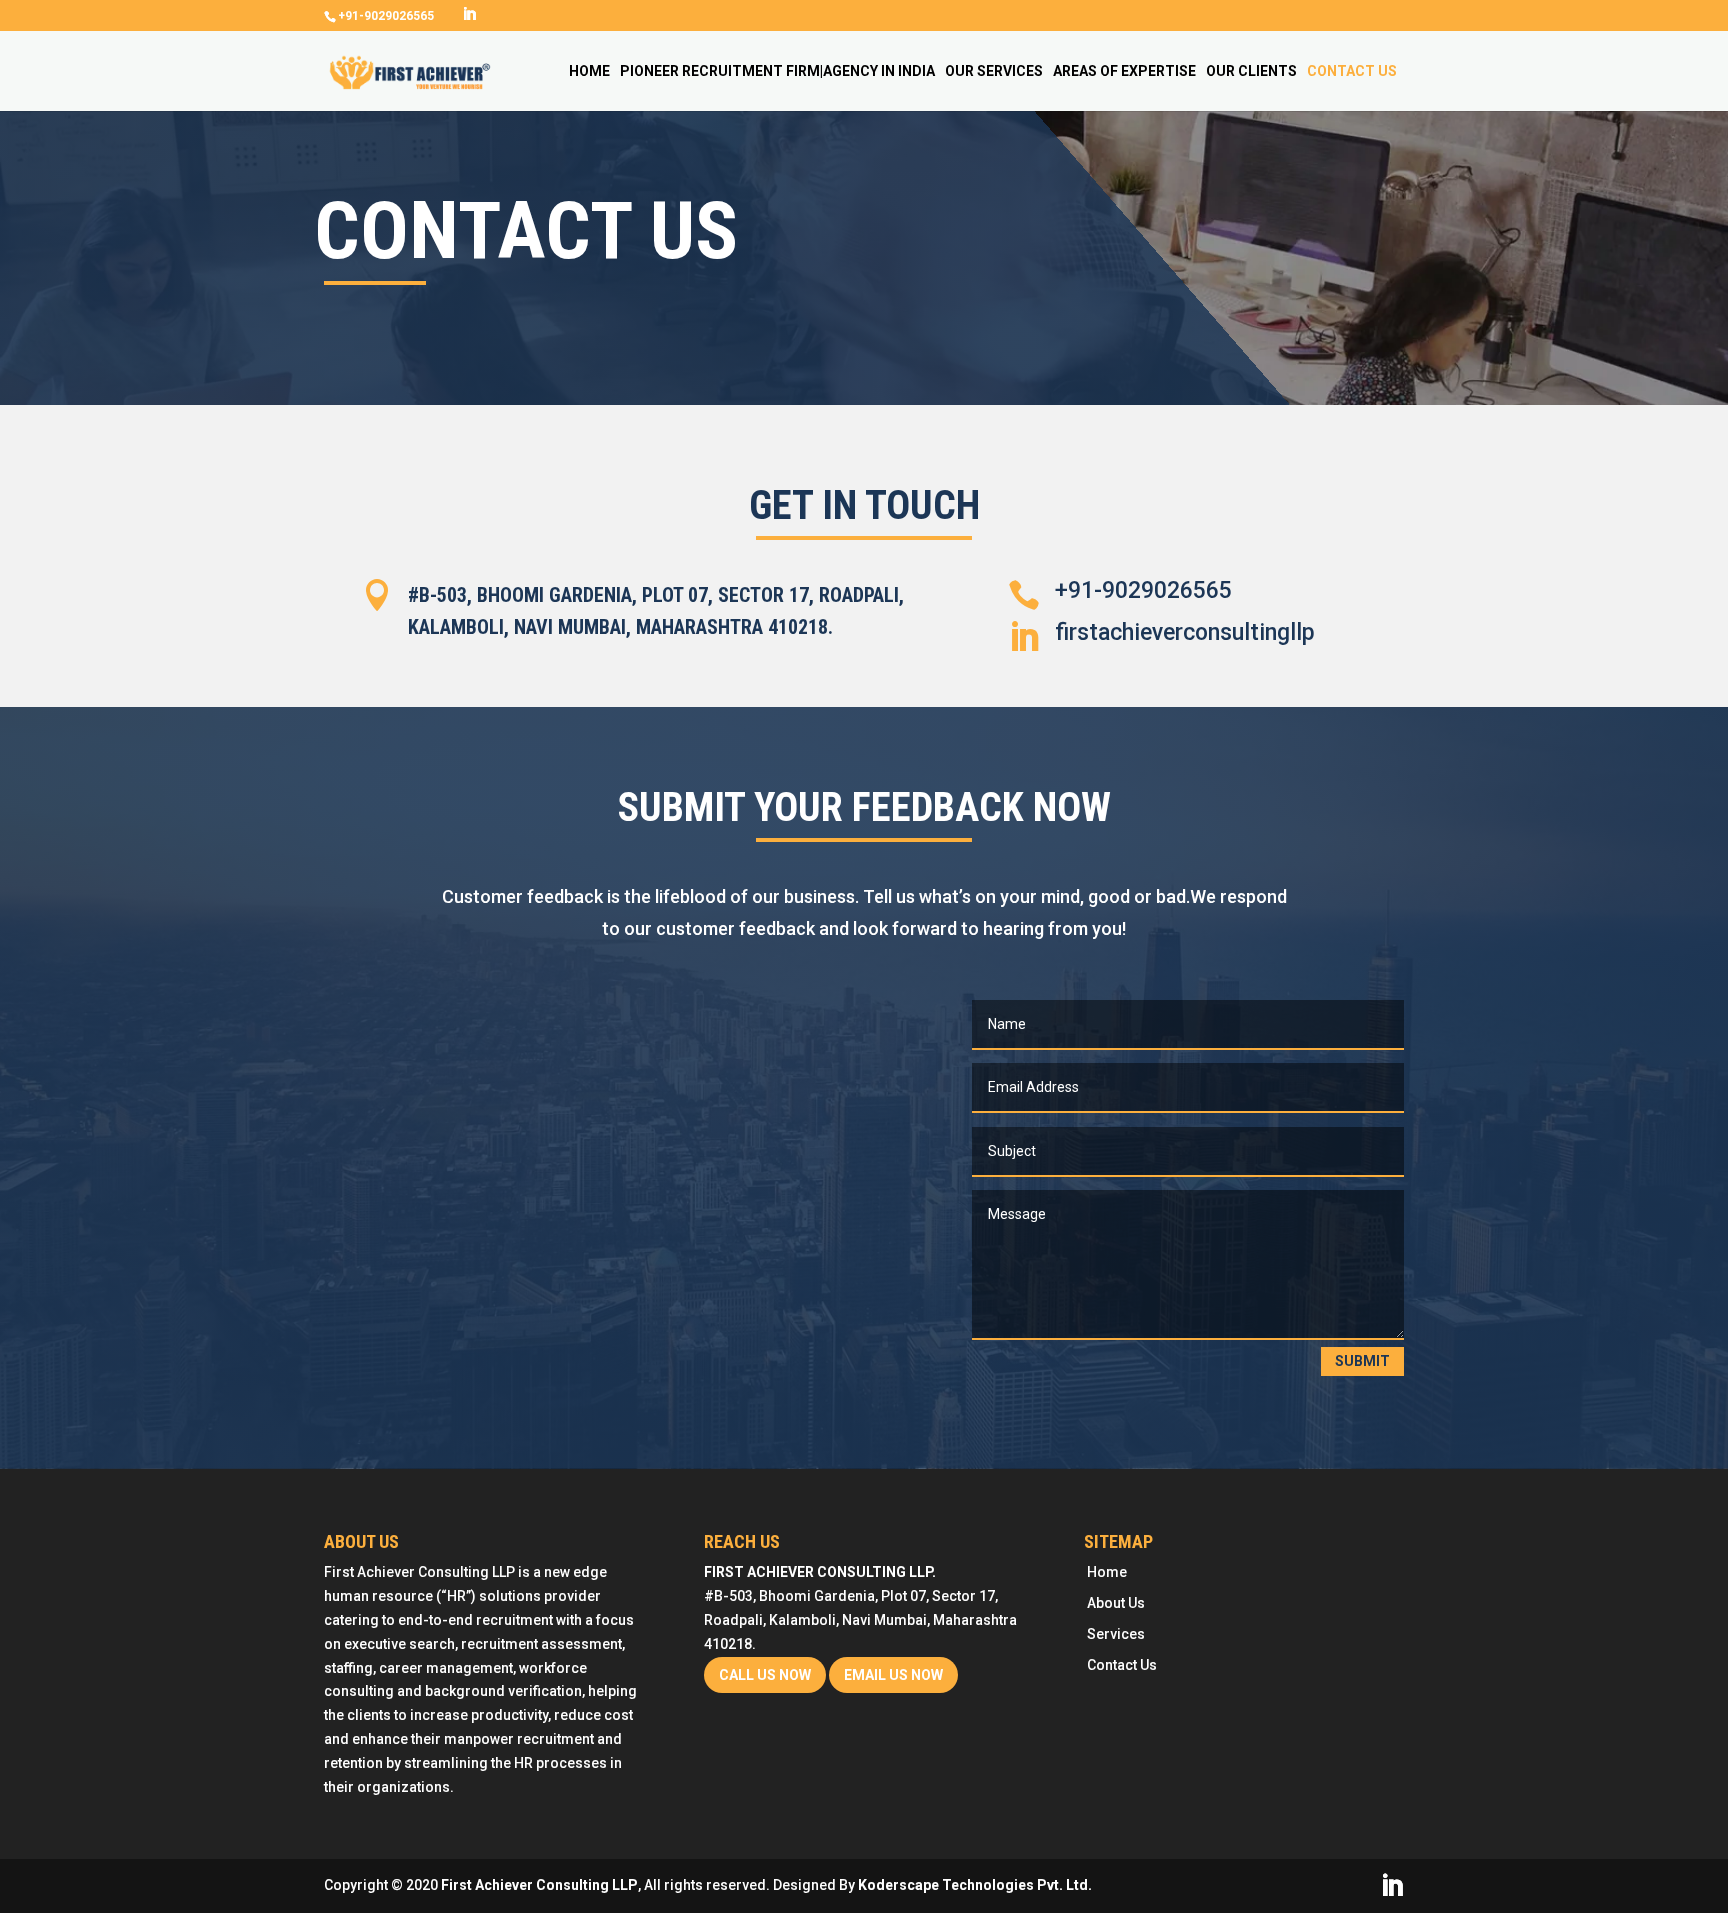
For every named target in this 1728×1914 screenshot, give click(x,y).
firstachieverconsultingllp (1185, 632)
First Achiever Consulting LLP (539, 1885)
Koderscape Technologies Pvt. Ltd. (975, 1885)
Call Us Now (765, 1675)
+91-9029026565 (1143, 590)
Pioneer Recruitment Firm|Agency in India (777, 71)
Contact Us (1352, 71)
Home (589, 71)
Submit (1362, 1361)
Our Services (994, 71)
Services (1116, 1634)
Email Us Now (893, 1675)
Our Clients (1251, 71)
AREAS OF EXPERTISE (1124, 71)
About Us (1116, 1603)
